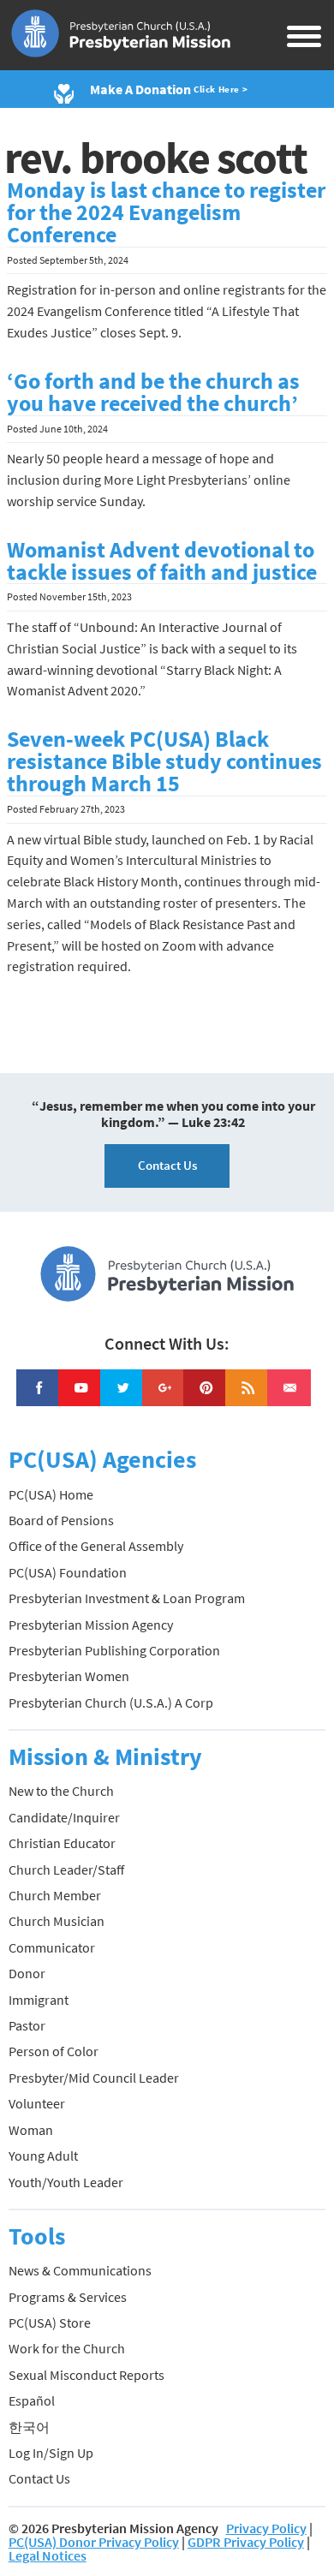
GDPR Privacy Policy (246, 2542)
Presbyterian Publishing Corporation (114, 1650)
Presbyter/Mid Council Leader (94, 2078)
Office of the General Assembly (96, 1546)
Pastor (27, 2025)
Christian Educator (62, 1843)
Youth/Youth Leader (66, 2182)
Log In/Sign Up (51, 2453)
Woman (31, 2130)
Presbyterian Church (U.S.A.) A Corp (111, 1702)
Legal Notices (48, 2555)
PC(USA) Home (51, 1494)
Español (32, 2400)
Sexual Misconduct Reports (86, 2375)
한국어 (29, 2427)
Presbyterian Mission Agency (91, 1625)
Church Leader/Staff (66, 1869)
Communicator (52, 1947)
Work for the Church (67, 2348)
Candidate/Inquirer (64, 1817)
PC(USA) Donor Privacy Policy (94, 2542)
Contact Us (167, 1165)
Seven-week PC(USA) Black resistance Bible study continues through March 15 (164, 761)
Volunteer (37, 2103)
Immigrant (39, 2000)
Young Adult (43, 2156)
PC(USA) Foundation (68, 1572)
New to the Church (61, 1791)
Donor (27, 1973)
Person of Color (54, 2051)
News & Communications (80, 2270)
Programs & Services (68, 2297)
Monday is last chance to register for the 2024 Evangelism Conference (166, 212)
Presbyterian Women (69, 1676)
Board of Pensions (61, 1520)
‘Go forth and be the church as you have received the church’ (153, 392)
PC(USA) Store (50, 2323)
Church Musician (57, 1921)
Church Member (55, 1895)
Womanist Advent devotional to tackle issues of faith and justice (162, 561)
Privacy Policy (266, 2528)
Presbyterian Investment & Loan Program (127, 1598)
